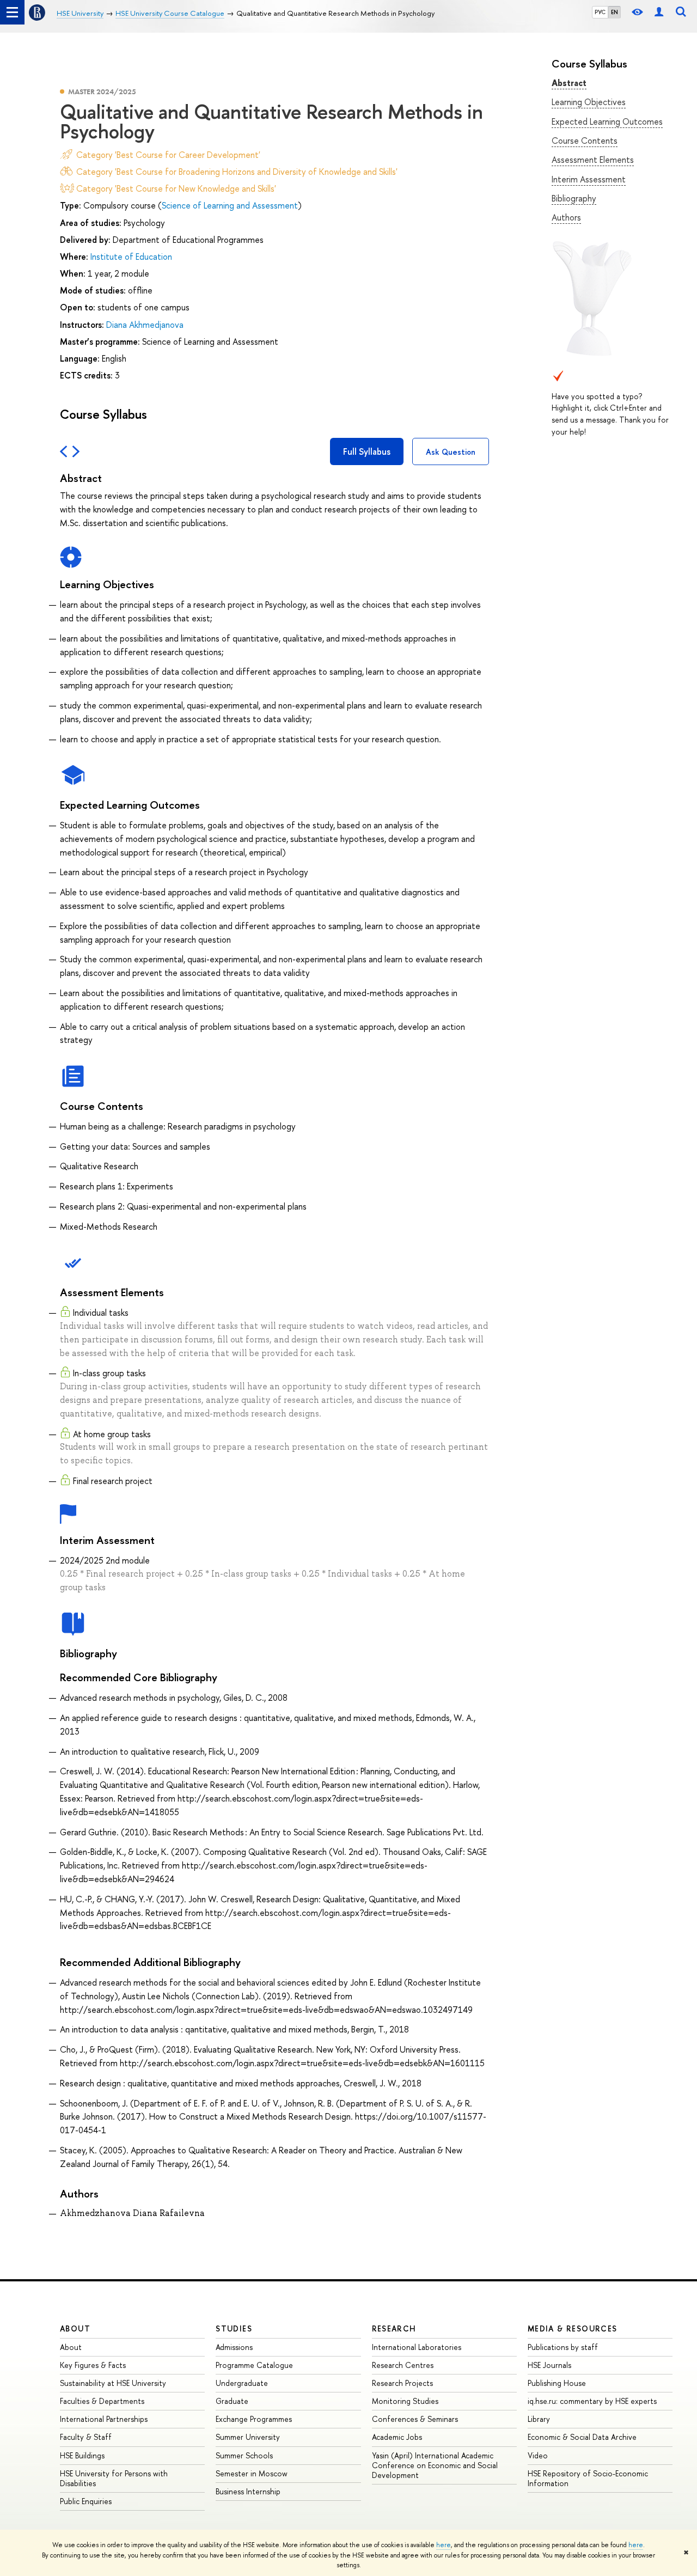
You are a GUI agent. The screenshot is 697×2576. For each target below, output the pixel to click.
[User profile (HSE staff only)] (659, 12)
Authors (566, 217)
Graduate (232, 2401)
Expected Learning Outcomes (607, 121)
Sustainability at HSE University (113, 2383)
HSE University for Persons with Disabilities (114, 2478)
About (75, 2328)
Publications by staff (563, 2347)
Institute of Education (131, 257)
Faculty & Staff (86, 2437)
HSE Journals (549, 2365)
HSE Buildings (82, 2455)
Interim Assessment (589, 179)
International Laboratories (417, 2347)
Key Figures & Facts (93, 2365)
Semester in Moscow (252, 2473)
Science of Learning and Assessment (230, 205)
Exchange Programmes (254, 2419)
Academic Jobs (397, 2437)
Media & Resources (573, 2328)
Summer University (248, 2437)
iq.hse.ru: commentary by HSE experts (592, 2401)
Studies (234, 2328)
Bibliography (574, 198)
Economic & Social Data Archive (582, 2437)
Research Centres (403, 2365)
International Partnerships (104, 2419)
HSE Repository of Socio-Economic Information (588, 2478)
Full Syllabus (367, 451)
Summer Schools (244, 2455)
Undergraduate (242, 2383)
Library (539, 2419)
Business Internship (248, 2491)
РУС (600, 12)
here (444, 2545)
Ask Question (451, 452)
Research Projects (402, 2383)
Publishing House (557, 2383)
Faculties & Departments (102, 2401)
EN (615, 12)
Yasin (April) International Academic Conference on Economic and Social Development (435, 2465)
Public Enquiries (86, 2501)
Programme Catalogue (254, 2365)
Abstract (569, 83)
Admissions (234, 2347)
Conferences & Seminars (415, 2419)
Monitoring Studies (405, 2401)
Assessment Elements (593, 160)
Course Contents (585, 141)
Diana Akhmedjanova (145, 325)
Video (538, 2455)
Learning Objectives (589, 102)
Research (394, 2328)
